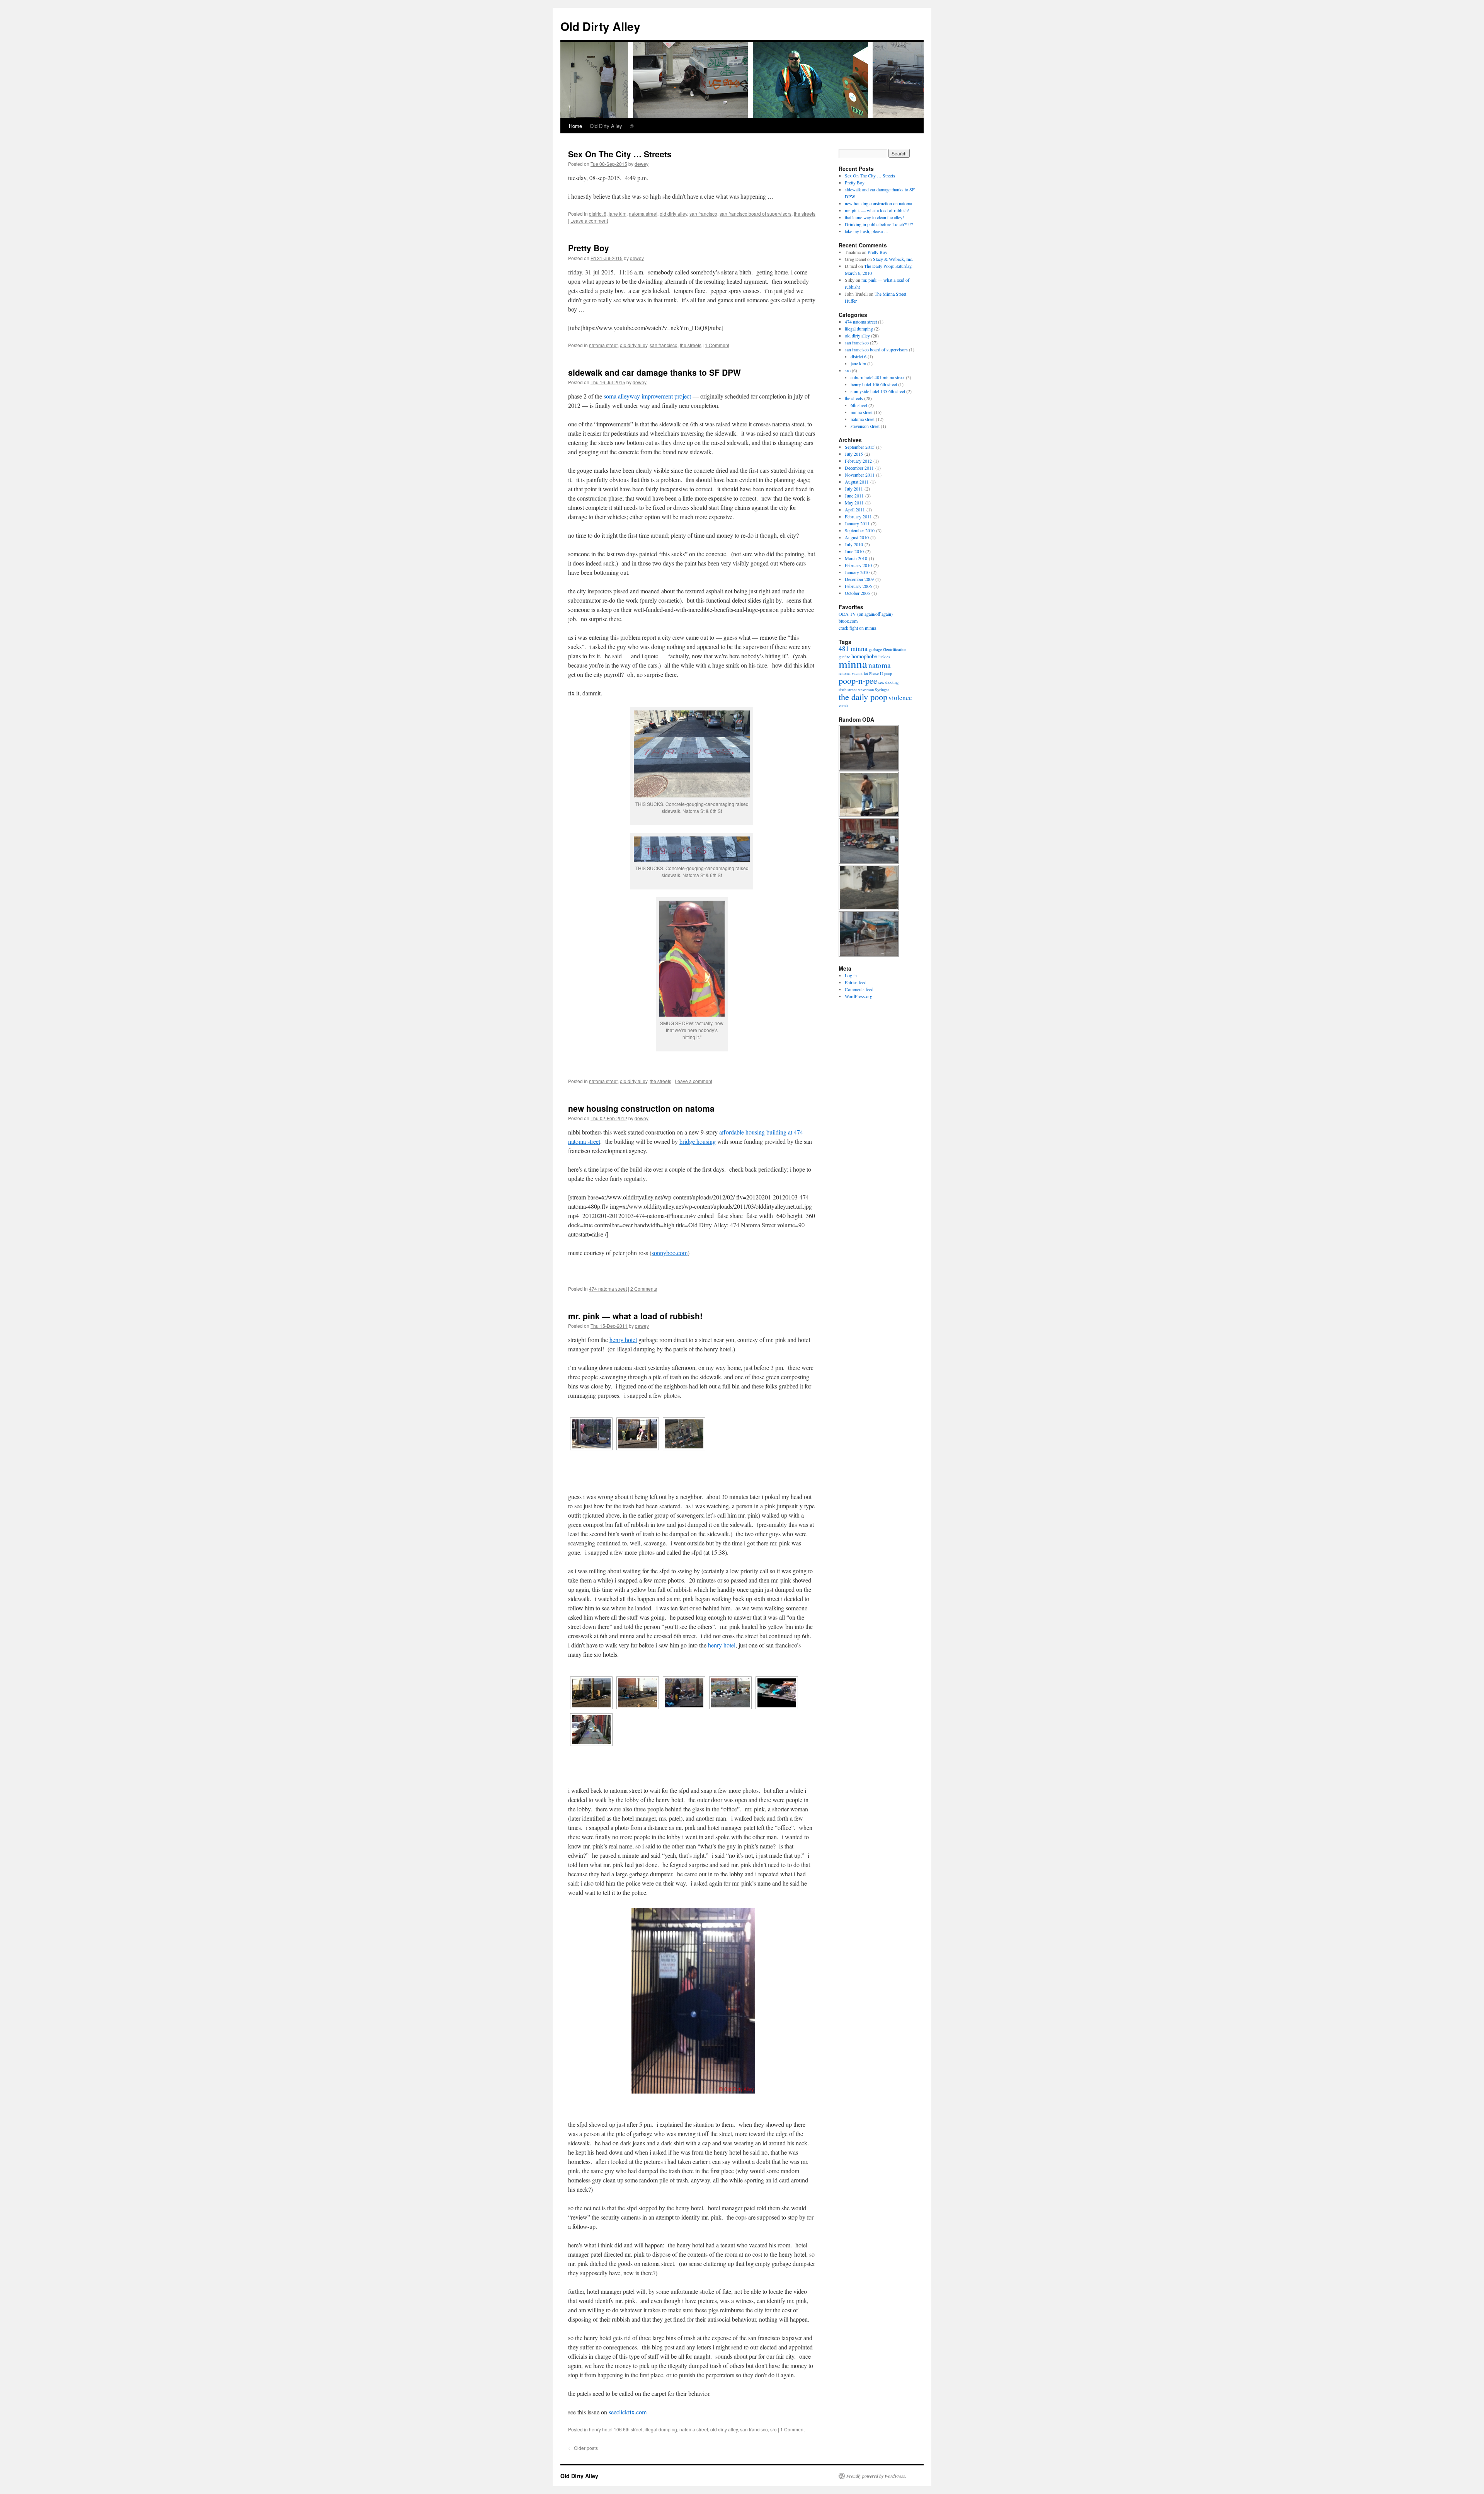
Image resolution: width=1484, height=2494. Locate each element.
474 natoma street (608, 1289)
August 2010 (857, 537)
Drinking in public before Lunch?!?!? (879, 224)
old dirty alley (673, 214)
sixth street (848, 690)
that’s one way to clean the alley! (874, 217)
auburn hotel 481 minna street (878, 377)
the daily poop (863, 697)
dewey (642, 164)
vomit (843, 705)
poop (888, 673)
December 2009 (859, 579)
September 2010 (860, 530)
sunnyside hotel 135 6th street (878, 391)
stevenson (866, 690)
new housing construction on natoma (641, 1108)
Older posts (583, 2448)
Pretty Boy (589, 248)
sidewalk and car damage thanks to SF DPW (654, 372)
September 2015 (860, 447)
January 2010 (857, 572)
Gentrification (895, 649)
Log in (851, 975)
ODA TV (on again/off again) (866, 614)
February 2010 (858, 565)
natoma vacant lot (853, 673)
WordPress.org (859, 996)
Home (575, 126)
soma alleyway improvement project (647, 396)
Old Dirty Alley (600, 26)
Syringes (882, 690)
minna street (862, 412)
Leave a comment (589, 221)
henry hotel (623, 1340)
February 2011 (858, 516)
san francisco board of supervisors (756, 214)
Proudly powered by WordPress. (876, 2476)
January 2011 (857, 523)
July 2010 (854, 544)
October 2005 (857, 593)
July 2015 (854, 454)
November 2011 (860, 475)
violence (900, 698)
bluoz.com (848, 621)
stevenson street (865, 426)
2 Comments (644, 1289)
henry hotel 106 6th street (616, 2429)
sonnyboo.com (670, 1253)
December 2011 (859, 468)
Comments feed (859, 989)
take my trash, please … (867, 231)
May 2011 (854, 503)
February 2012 (858, 461)
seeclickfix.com (628, 2412)
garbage (875, 649)
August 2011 (857, 482)
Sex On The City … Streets (620, 154)
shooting (892, 682)
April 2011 (855, 509)
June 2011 (854, 496)
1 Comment (717, 345)
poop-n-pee (858, 680)
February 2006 (858, 586)
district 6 (598, 214)
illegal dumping (661, 2429)
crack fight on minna (857, 628)
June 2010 (854, 551)
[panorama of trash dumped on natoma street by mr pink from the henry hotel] (684, 1693)
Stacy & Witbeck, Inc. (893, 259)
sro (773, 2429)
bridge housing (698, 1141)
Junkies (884, 657)
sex (881, 682)
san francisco (703, 214)
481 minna (853, 648)
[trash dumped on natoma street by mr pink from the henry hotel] (638, 1693)
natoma (880, 665)
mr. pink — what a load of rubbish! (635, 1316)
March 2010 (856, 558)
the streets (805, 214)
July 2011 (854, 489)
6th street (859, 405)
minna (853, 664)
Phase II (876, 673)
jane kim (618, 214)
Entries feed (856, 982)
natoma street (643, 214)
